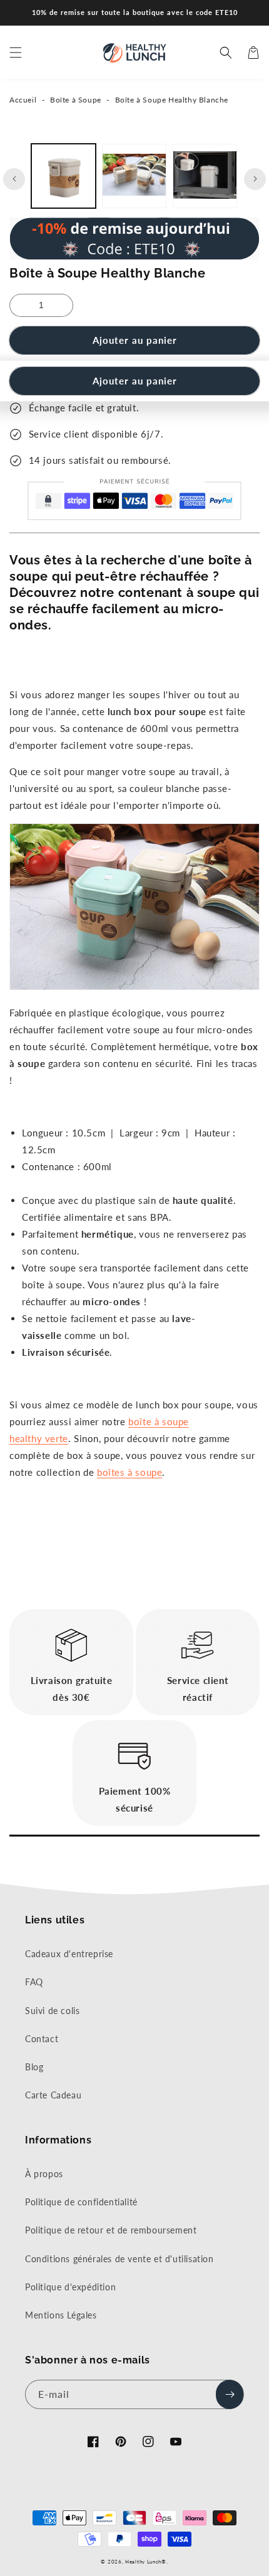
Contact (42, 2039)
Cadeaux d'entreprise (69, 1954)
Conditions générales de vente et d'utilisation (119, 2259)
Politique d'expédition (70, 2287)
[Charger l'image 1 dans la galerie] (63, 176)
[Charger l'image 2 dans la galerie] (134, 176)
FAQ (34, 1982)
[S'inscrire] (230, 2394)
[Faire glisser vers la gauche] (14, 179)
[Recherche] (226, 53)
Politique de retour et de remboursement (111, 2230)
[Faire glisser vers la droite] (255, 179)
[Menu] (16, 53)
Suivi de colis (52, 2011)
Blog (34, 2067)
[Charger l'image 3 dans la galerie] (205, 176)
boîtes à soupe (129, 1472)
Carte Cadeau (53, 2095)
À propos (44, 2174)
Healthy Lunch (143, 2562)
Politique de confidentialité (81, 2202)
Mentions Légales (61, 2315)
